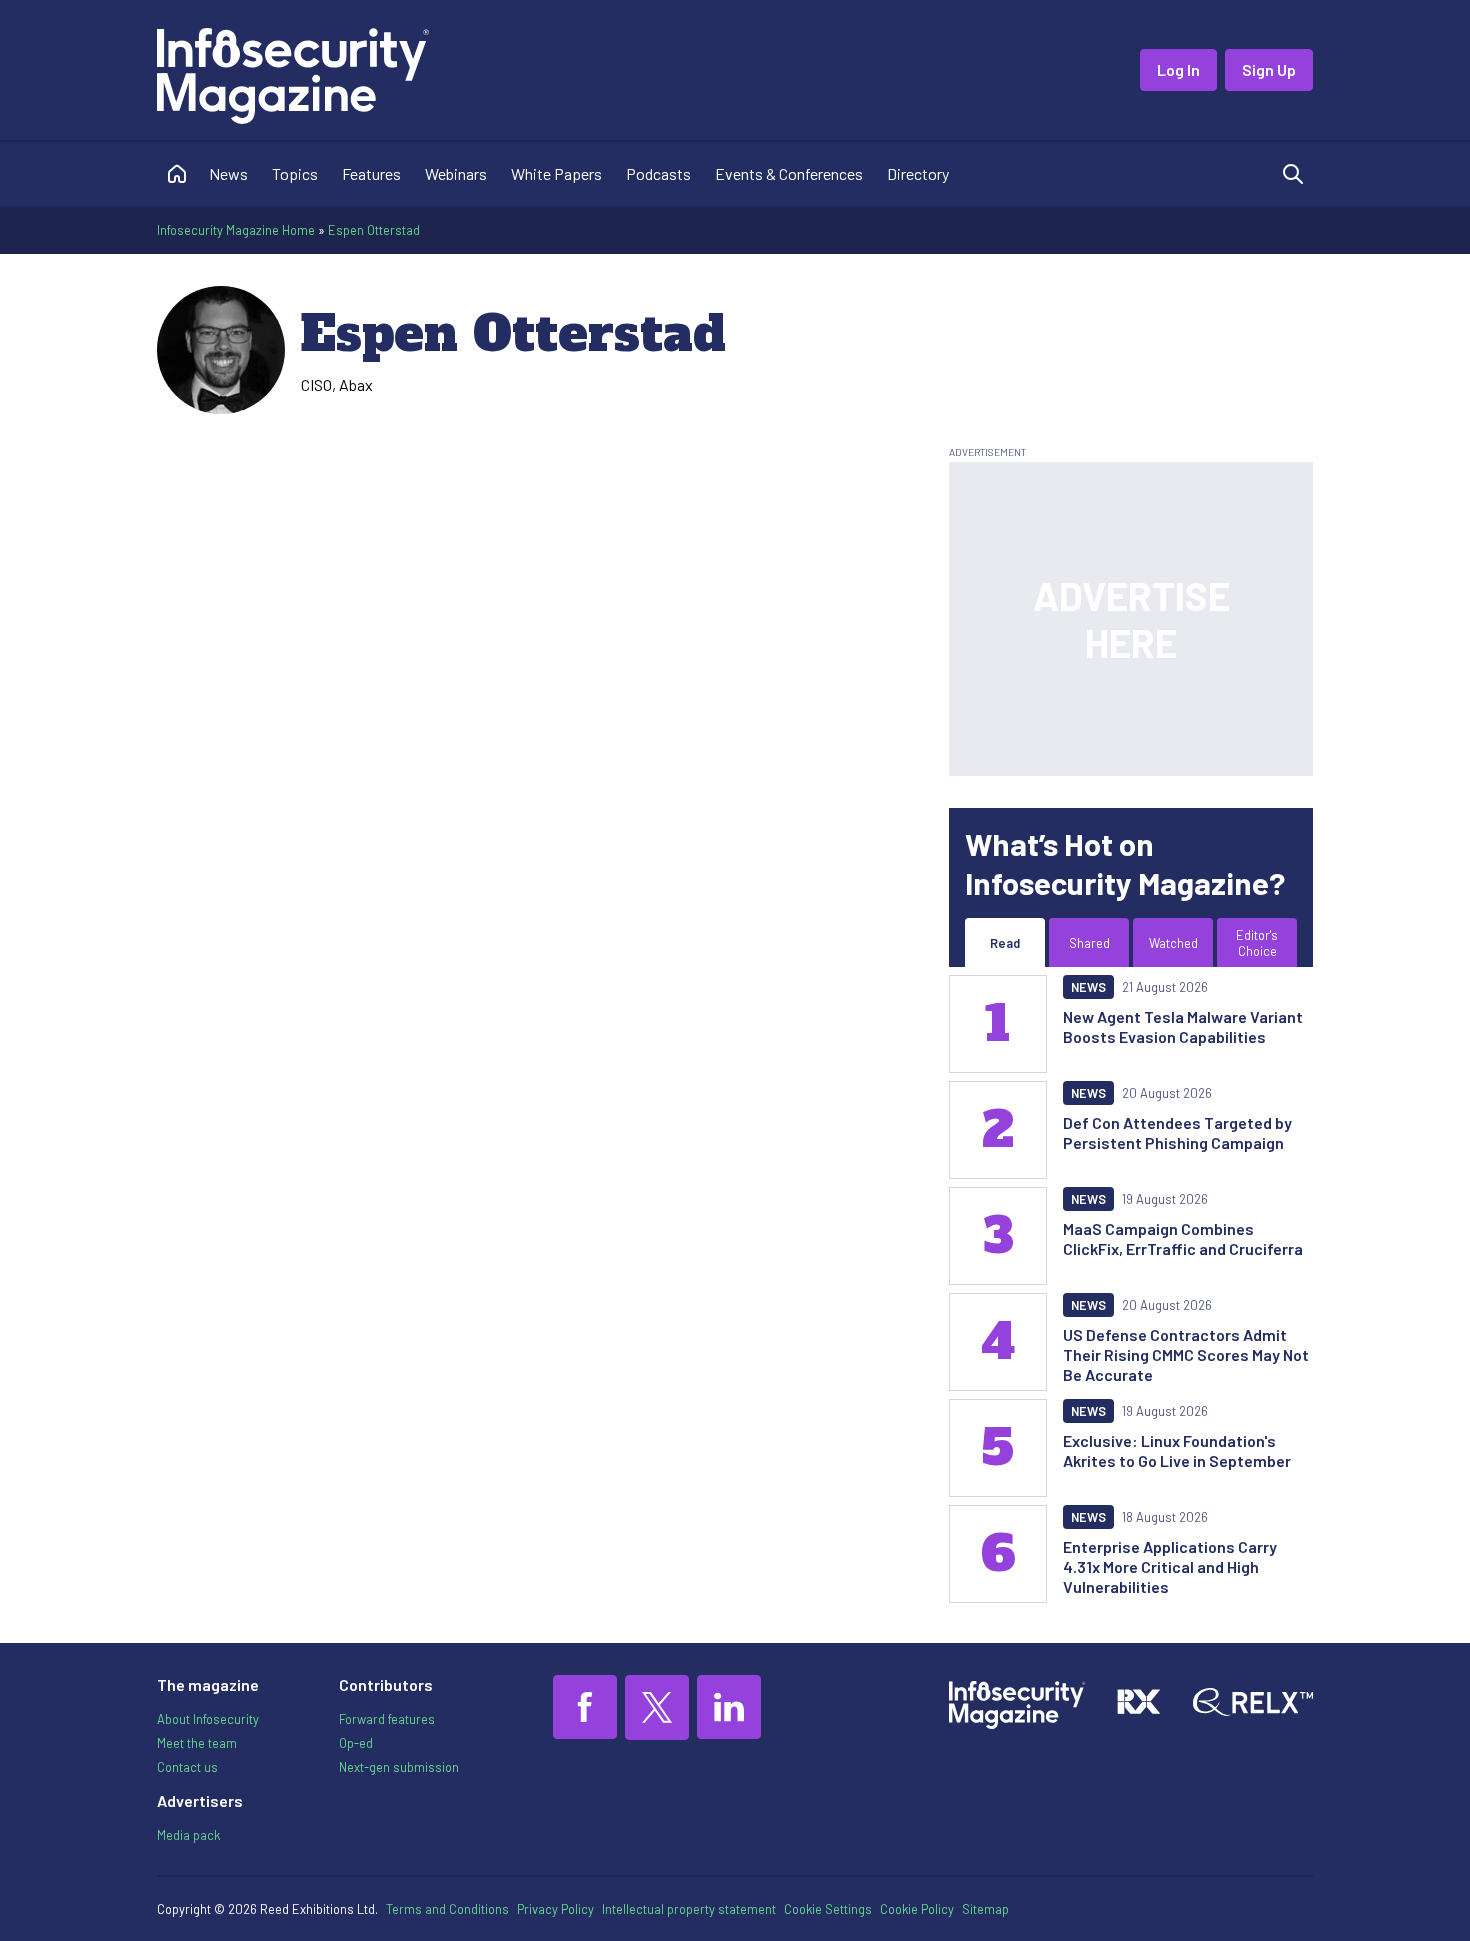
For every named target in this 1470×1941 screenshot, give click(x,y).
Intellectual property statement (689, 1909)
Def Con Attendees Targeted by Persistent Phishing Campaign (1177, 1132)
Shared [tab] (1089, 943)
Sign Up (1269, 69)
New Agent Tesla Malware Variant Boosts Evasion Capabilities (1183, 1026)
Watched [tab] (1173, 943)
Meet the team (197, 1743)
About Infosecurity (208, 1719)
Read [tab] (1005, 943)
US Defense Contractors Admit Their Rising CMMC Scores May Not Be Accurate (1186, 1354)
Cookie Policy (917, 1909)
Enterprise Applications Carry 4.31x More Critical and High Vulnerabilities (1170, 1566)
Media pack (188, 1835)
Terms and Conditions (447, 1909)
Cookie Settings (828, 1909)
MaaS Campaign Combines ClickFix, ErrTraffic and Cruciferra (1183, 1238)
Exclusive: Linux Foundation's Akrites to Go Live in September (1177, 1450)
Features (371, 173)
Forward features (387, 1719)
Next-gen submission (399, 1767)
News (228, 173)
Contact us (187, 1767)
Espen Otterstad (374, 230)
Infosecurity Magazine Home (236, 230)
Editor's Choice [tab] (1257, 943)
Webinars (456, 173)
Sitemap (985, 1909)
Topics (295, 173)
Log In (1178, 69)
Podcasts (658, 173)
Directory (918, 173)
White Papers (556, 173)
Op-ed (356, 1743)
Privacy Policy (555, 1909)
